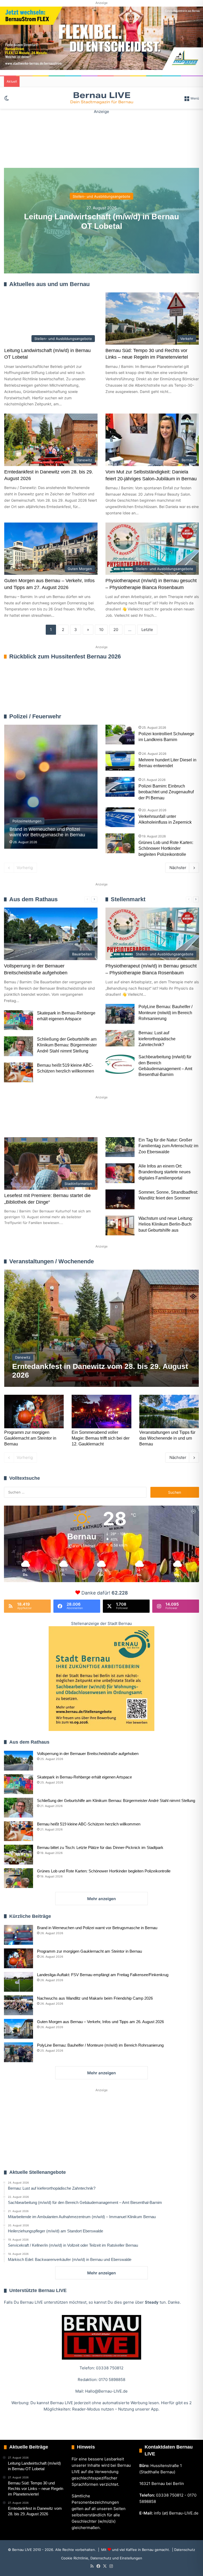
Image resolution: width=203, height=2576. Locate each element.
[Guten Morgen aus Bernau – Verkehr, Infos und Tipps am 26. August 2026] (19, 2029)
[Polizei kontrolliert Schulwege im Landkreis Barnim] (120, 735)
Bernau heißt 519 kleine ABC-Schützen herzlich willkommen (89, 1824)
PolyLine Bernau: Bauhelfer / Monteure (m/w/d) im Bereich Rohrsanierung (165, 1013)
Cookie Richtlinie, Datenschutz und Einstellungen (102, 2558)
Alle (143, 716)
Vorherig (25, 868)
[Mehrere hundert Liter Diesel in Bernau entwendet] (120, 761)
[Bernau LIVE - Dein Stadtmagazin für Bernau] (101, 98)
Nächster (178, 868)
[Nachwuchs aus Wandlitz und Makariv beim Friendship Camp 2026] (19, 2005)
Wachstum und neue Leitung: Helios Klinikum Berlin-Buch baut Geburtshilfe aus (166, 1224)
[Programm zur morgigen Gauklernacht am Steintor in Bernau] (34, 1412)
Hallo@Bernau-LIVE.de (106, 2391)
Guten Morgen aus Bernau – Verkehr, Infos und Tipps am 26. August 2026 (100, 2022)
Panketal (167, 1118)
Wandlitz (135, 1118)
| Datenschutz (183, 2550)
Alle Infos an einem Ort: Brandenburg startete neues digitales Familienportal (165, 1172)
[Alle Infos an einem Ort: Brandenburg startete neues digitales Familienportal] (120, 1173)
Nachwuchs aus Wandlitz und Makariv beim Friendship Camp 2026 (95, 1998)
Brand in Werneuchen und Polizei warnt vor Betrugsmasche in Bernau (97, 1928)
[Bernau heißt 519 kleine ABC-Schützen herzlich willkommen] (19, 1072)
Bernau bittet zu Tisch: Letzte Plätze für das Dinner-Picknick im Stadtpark (100, 1847)
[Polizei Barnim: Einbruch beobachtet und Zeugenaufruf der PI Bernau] (120, 787)
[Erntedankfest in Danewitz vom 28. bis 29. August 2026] (102, 1328)
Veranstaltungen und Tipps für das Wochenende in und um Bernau (167, 1438)
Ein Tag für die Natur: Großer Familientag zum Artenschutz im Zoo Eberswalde (168, 1146)
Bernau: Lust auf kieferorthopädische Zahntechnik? (157, 1039)
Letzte (147, 630)
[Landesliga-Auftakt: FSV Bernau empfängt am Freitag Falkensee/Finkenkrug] (19, 1982)
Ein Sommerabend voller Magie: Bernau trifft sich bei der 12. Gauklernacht (101, 1438)
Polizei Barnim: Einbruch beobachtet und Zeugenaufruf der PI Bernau (166, 792)
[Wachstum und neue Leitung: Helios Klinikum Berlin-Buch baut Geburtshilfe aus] (120, 1225)
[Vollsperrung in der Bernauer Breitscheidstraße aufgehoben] (19, 1761)
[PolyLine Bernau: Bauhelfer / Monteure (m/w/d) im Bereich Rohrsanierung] (120, 1014)
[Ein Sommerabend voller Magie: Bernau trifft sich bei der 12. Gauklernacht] (101, 1412)
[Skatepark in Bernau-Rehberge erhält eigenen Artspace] (19, 1020)
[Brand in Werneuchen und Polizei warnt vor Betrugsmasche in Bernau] (51, 787)
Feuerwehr (158, 716)
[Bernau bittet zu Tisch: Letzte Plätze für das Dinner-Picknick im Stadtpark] (19, 1855)
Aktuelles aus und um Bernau (49, 284)
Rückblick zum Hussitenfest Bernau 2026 (65, 656)
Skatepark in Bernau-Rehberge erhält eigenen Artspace (84, 1777)
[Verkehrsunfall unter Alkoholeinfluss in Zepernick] (120, 817)
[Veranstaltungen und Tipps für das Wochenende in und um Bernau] (169, 1412)
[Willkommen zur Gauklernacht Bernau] (101, 138)
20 (116, 630)
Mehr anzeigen (101, 1899)
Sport (47, 1118)
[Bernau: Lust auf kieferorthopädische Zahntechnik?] (120, 1038)
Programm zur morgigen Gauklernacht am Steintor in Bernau (30, 1438)
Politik (74, 1118)
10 (101, 630)
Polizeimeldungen (184, 716)
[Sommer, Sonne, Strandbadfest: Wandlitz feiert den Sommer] (120, 1199)
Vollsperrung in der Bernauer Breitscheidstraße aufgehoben (88, 1754)
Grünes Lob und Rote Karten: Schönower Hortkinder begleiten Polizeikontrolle (166, 848)
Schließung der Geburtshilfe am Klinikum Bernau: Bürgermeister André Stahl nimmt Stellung (67, 1045)
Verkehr (104, 1118)
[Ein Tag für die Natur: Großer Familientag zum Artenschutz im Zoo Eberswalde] (120, 1147)
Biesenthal (22, 1136)
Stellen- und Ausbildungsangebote (101, 196)
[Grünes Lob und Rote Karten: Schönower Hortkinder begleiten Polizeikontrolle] (120, 843)
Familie (19, 1118)
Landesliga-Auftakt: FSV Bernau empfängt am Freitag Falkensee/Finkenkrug (103, 1975)
